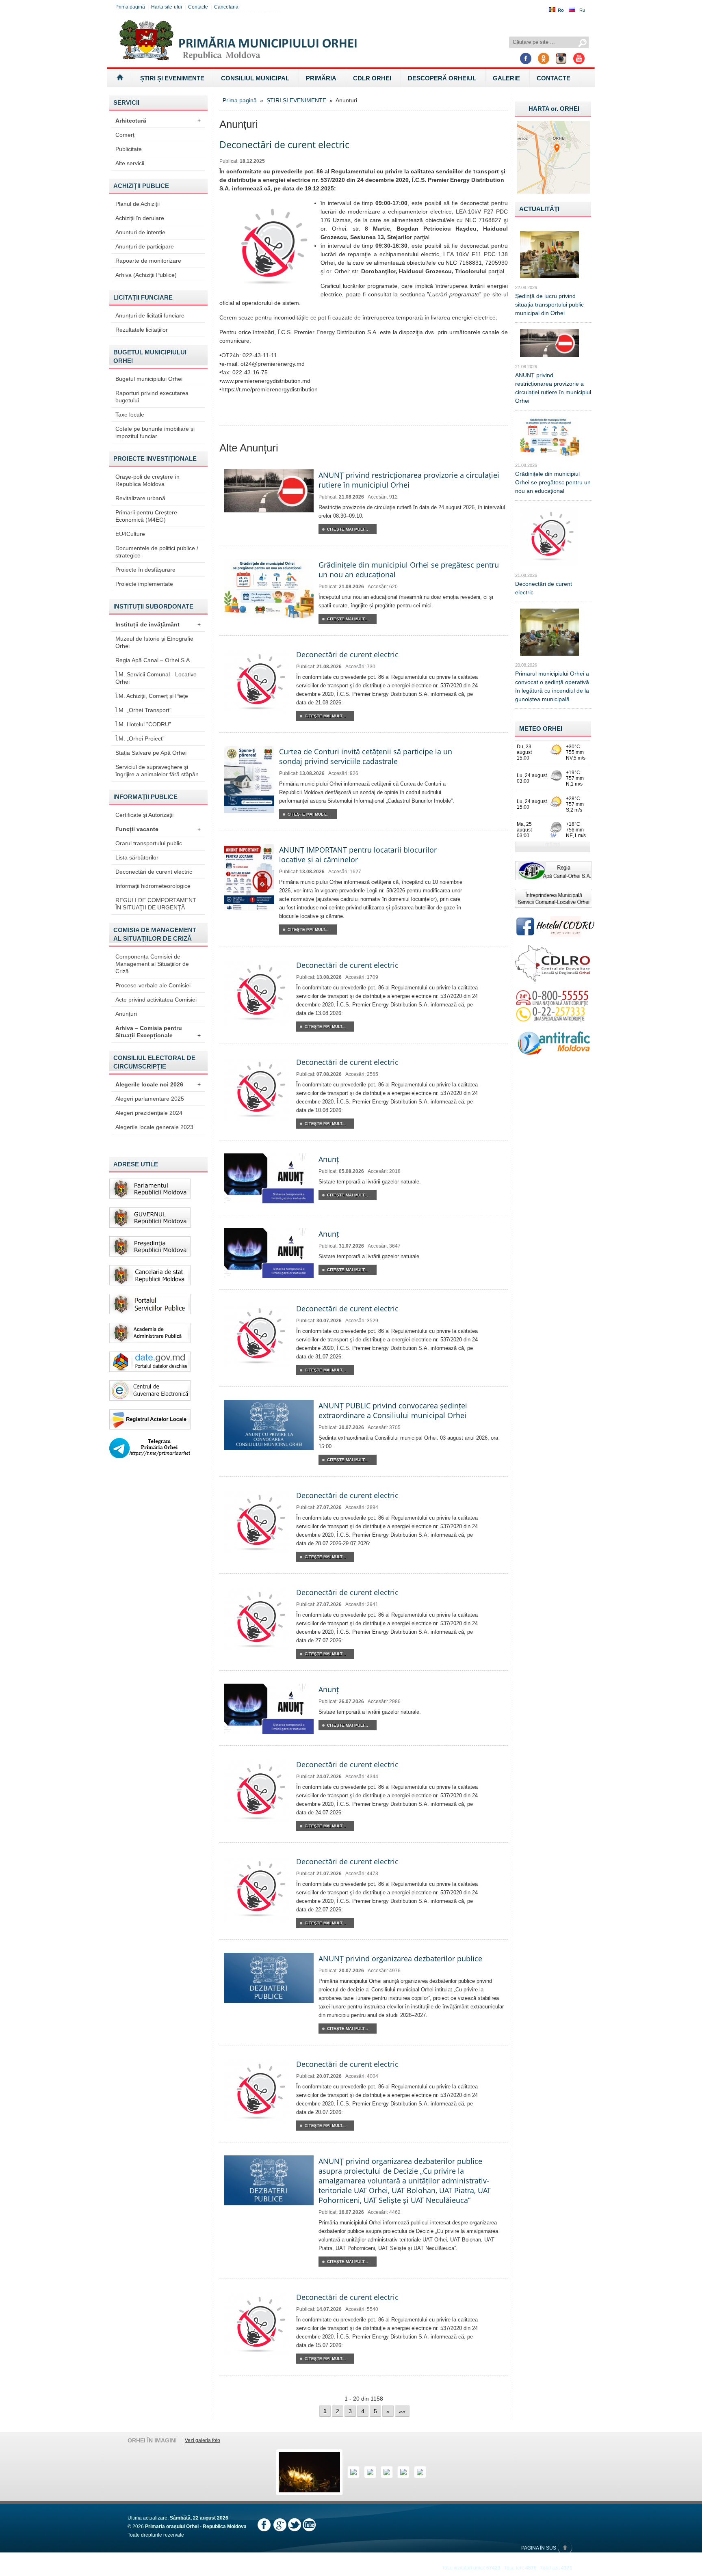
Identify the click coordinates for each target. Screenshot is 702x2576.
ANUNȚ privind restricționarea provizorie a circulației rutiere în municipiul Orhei (409, 480)
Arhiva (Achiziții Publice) (146, 275)
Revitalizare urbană (140, 498)
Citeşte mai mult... (348, 529)
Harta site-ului (167, 7)
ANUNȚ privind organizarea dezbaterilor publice (400, 1958)
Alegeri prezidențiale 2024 (149, 1113)
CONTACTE (554, 78)
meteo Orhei (541, 729)
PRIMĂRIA (321, 78)
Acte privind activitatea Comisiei (156, 1000)
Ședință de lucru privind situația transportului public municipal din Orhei (549, 304)
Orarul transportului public (149, 843)
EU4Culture (130, 534)
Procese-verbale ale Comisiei (153, 985)
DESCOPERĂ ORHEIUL (442, 78)
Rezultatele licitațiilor (142, 330)
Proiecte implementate (144, 584)
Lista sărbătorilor (137, 857)
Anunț (329, 1159)
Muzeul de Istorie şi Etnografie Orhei (154, 642)
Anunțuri (126, 1014)
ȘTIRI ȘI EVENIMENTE (172, 78)
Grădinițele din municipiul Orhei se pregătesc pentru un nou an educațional (553, 482)
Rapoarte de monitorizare (148, 261)
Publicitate (129, 149)
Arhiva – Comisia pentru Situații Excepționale (158, 1032)
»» (402, 2411)
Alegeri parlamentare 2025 (150, 1099)
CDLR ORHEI (372, 78)
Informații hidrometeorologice (153, 886)
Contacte (198, 7)
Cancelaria (226, 7)
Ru (582, 10)
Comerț (125, 135)
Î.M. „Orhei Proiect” (140, 738)
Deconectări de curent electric (154, 872)
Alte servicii (130, 163)
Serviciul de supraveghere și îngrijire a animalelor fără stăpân (157, 771)
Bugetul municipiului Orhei (149, 379)
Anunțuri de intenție (140, 232)
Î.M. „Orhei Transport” (143, 710)
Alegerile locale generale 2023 (154, 1127)
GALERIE (506, 78)
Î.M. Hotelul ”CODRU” (143, 724)
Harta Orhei (554, 109)
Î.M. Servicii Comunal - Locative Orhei (156, 678)
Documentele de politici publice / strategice (157, 552)
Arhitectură (158, 121)
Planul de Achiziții (138, 204)
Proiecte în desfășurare (145, 570)
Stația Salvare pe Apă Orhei (151, 753)
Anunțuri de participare (145, 246)
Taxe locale (130, 415)
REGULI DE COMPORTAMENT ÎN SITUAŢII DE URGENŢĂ (156, 904)
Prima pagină (130, 7)
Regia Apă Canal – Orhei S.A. (153, 660)
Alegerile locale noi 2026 (158, 1084)
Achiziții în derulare (140, 218)
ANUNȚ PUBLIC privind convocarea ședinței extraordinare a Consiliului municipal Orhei (393, 1410)
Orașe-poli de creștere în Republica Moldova (147, 480)
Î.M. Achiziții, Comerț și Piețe (152, 696)
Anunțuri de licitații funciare (150, 315)
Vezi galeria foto (203, 2440)
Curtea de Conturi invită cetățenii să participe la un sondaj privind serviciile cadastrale (366, 756)
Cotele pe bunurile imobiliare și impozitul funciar (155, 432)
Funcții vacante (158, 829)
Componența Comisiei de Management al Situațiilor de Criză (152, 964)
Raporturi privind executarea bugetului (152, 397)
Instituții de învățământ (158, 624)
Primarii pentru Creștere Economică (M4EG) (146, 516)
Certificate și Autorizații (144, 815)
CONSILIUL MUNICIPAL (255, 78)
